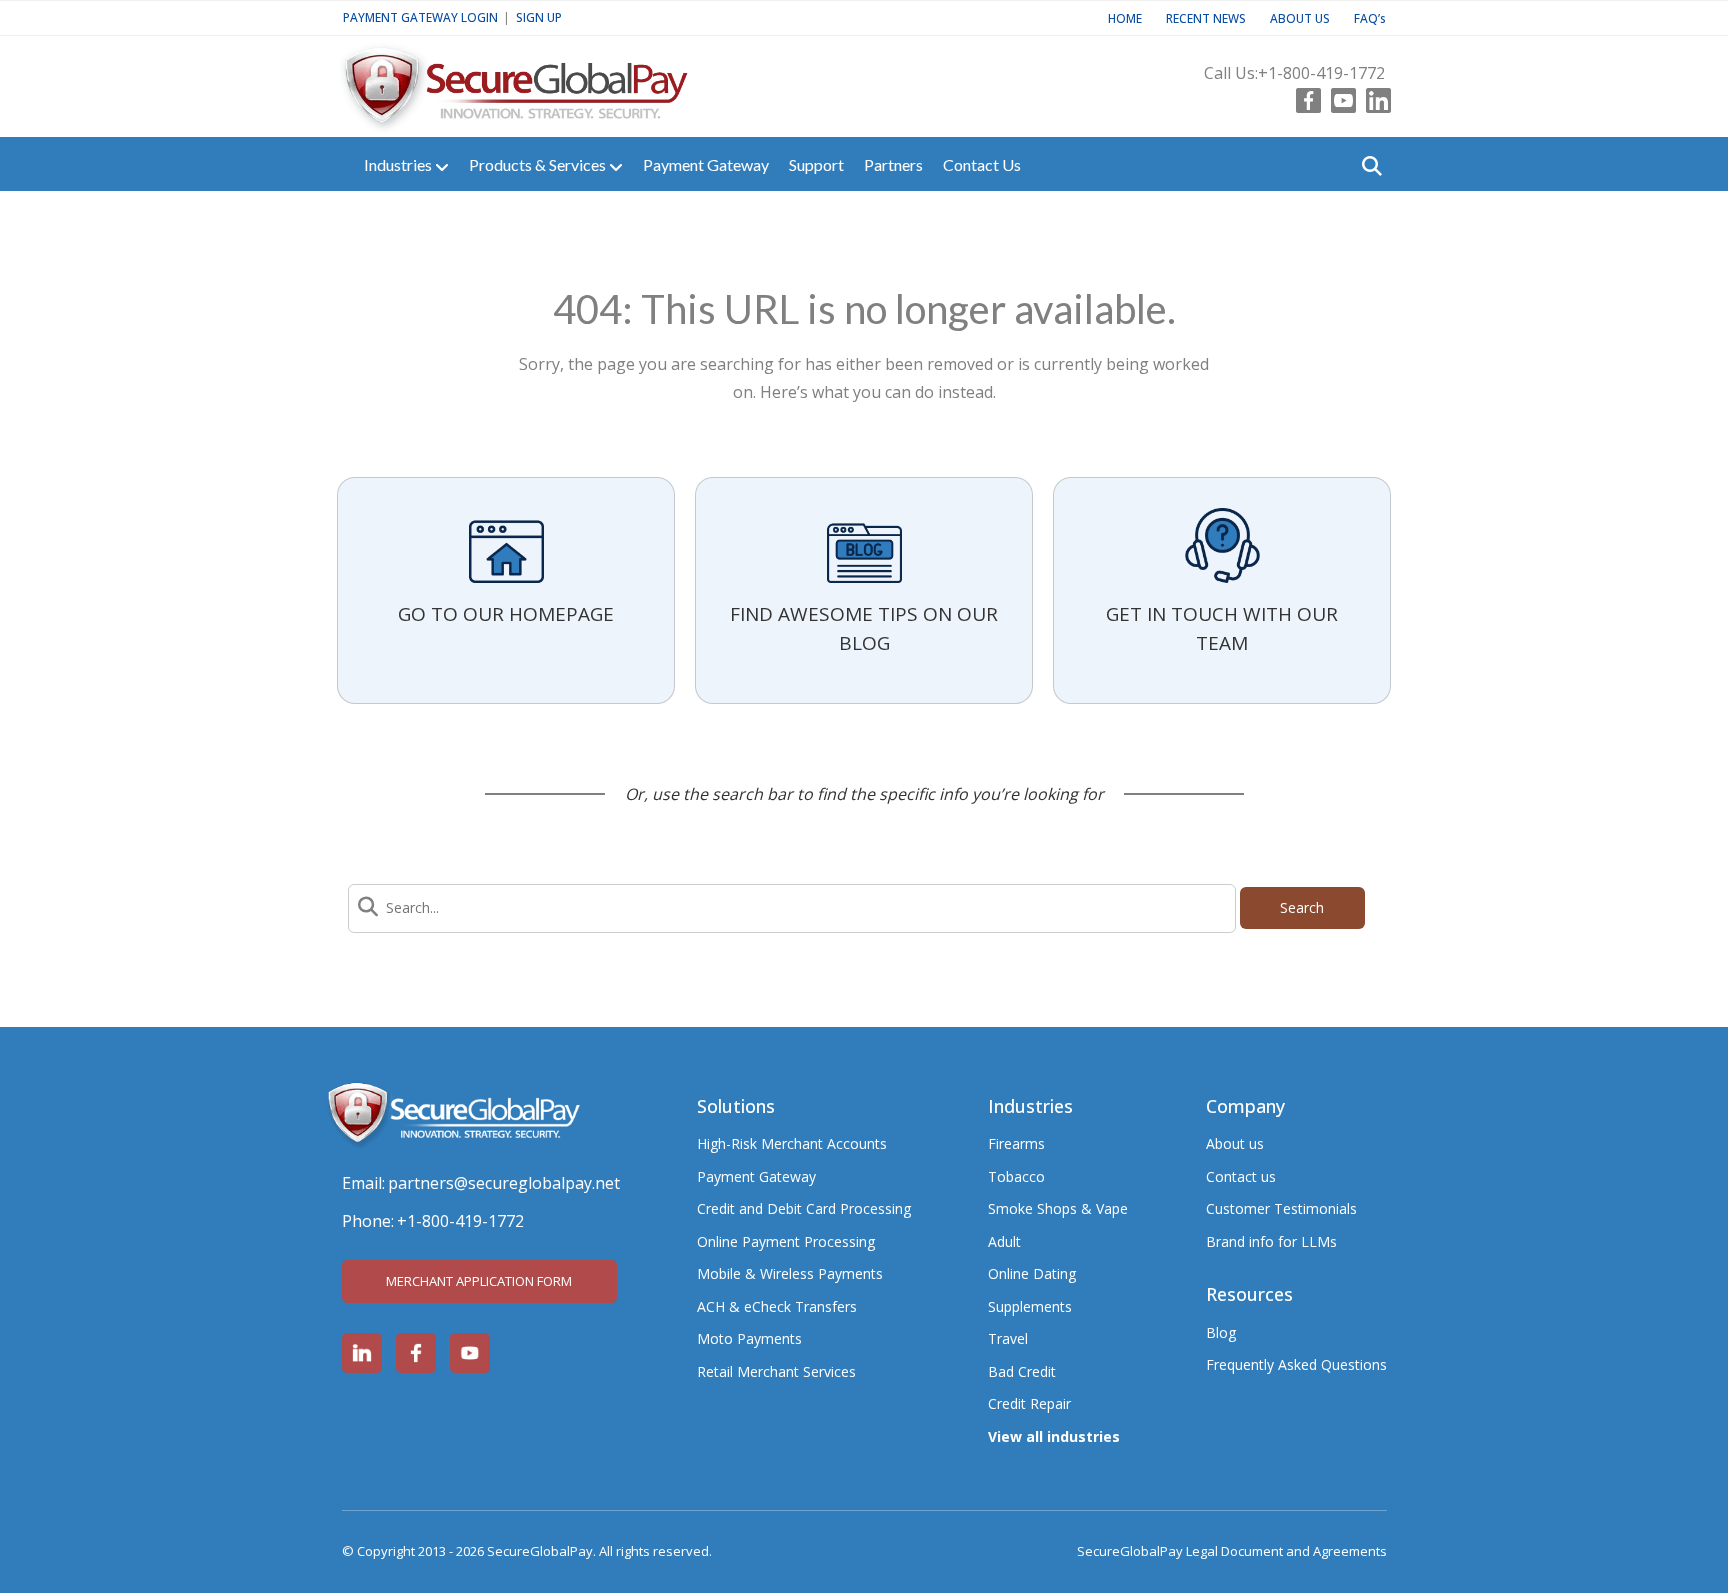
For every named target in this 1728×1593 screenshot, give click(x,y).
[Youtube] (1338, 96)
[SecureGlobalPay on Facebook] (416, 1353)
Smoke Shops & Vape (1058, 1208)
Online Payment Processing (786, 1241)
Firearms (1016, 1143)
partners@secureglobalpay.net (504, 1183)
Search (1302, 907)
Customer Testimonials (1281, 1208)
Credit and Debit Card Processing (804, 1208)
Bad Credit (1022, 1371)
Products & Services (539, 164)
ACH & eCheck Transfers (777, 1306)
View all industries (1054, 1436)
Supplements (1030, 1306)
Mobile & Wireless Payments (790, 1273)
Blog (1221, 1332)
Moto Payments (749, 1338)
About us (1235, 1143)
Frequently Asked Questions (1296, 1364)
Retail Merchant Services (776, 1371)
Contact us (1241, 1176)
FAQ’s (1370, 18)
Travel (1008, 1338)
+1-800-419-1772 (1321, 73)
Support (816, 164)
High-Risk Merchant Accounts (792, 1143)
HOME (1125, 18)
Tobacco (1016, 1176)
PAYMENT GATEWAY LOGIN (420, 17)
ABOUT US (1300, 18)
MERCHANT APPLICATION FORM (479, 1281)
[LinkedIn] (1373, 96)
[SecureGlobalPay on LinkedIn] (362, 1353)
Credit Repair (1029, 1403)
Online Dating (1032, 1273)
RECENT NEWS (1206, 18)
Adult (1004, 1241)
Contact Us (982, 164)
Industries (399, 164)
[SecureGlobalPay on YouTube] (470, 1353)
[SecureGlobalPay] (547, 78)
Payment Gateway (706, 164)
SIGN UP (539, 17)
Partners (893, 164)
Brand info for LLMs (1271, 1241)
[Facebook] (1303, 96)
